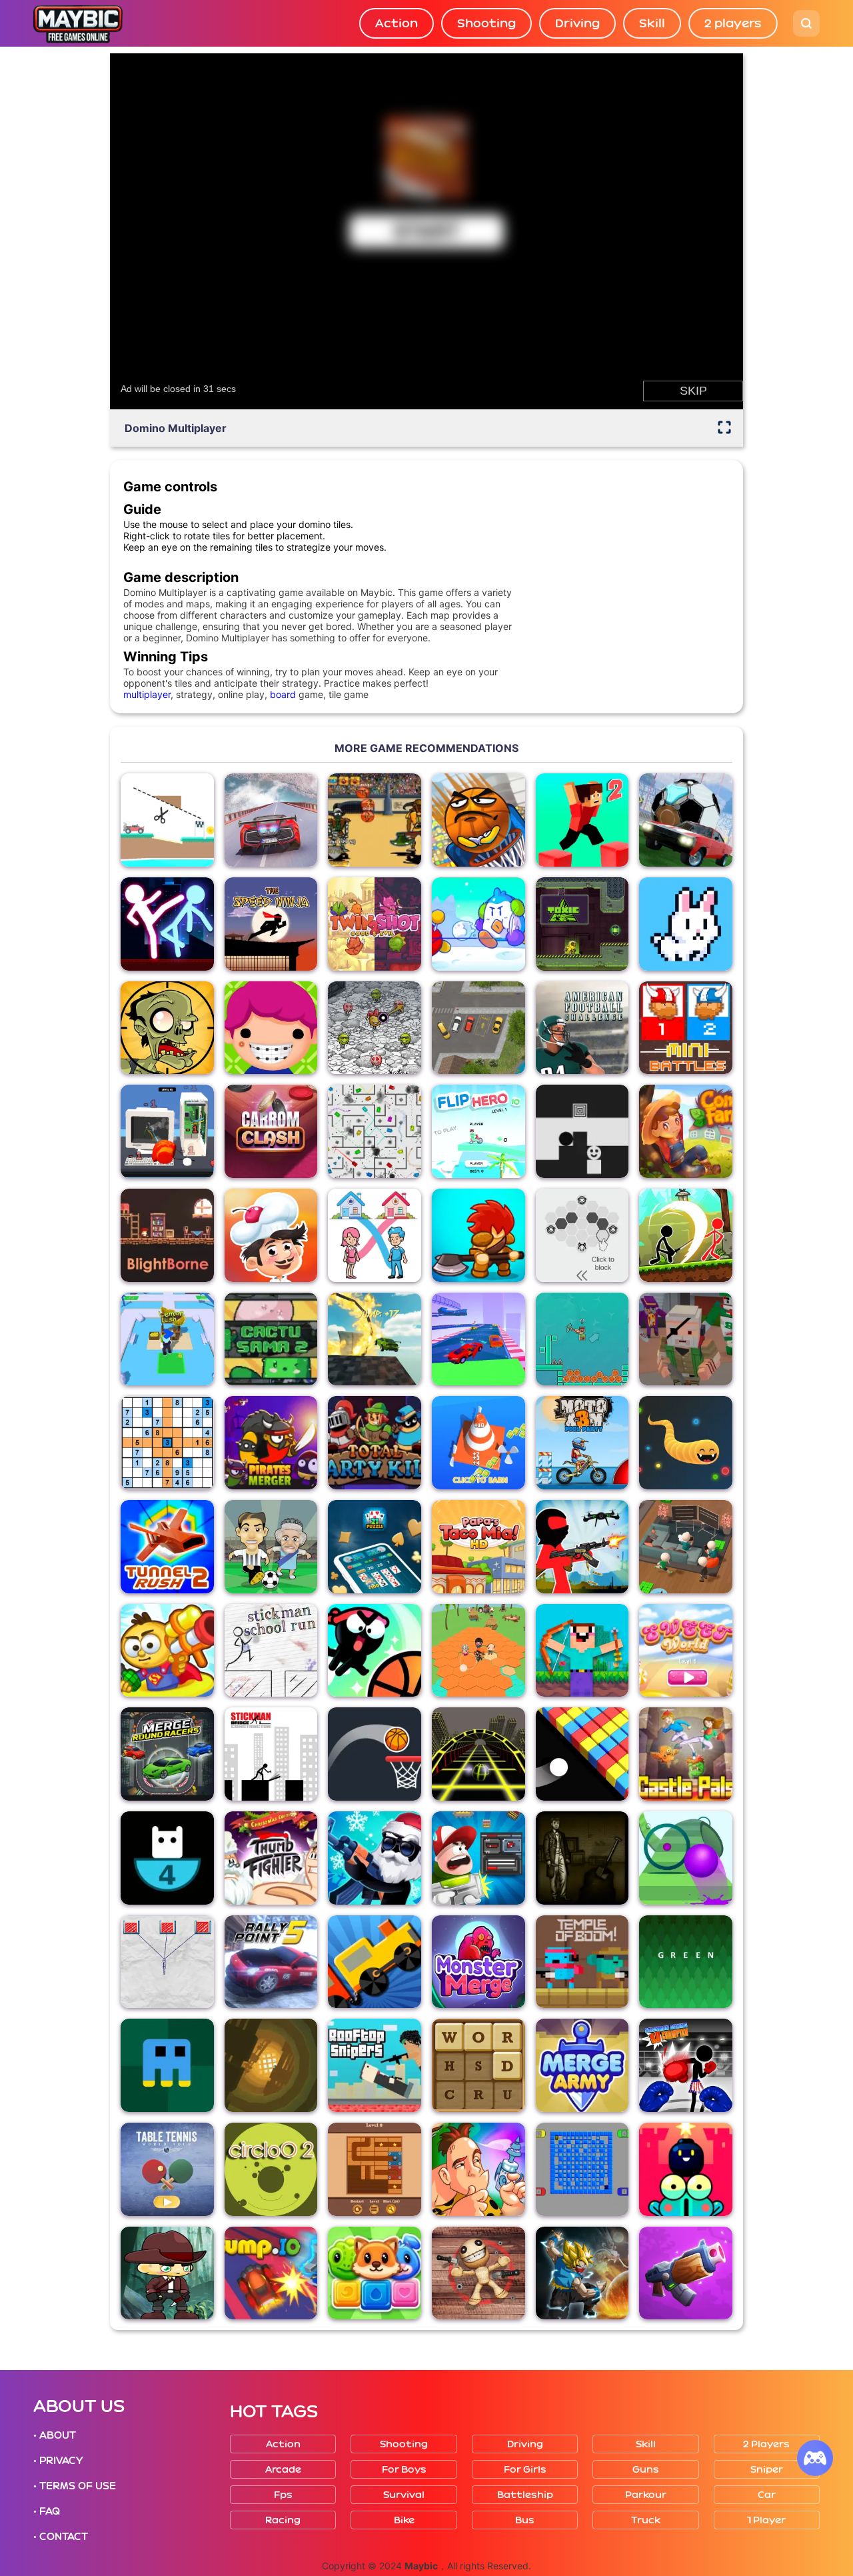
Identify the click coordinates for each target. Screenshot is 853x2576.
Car (767, 2495)
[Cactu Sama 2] (271, 1339)
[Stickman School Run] (271, 1651)
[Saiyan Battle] (582, 2273)
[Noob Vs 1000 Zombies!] (582, 1651)
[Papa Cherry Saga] (271, 1235)
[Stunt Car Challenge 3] (271, 820)
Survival (404, 2495)
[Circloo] (271, 2169)
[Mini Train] (375, 1962)
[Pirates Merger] (271, 1443)
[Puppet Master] (478, 2273)
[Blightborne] (167, 1235)
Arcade (283, 2470)
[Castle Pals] (686, 1754)
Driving (577, 23)
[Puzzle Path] (167, 820)
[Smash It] (167, 1131)
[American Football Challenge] (582, 1028)
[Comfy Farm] (686, 1131)
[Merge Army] (582, 2065)
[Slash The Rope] (167, 1962)
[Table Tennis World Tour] (167, 2169)
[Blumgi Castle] (686, 2169)
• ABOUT (55, 2435)
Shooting (486, 23)
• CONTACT (61, 2537)
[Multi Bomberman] (582, 2169)
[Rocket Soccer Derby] (686, 820)
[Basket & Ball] (478, 820)
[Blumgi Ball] (375, 1651)
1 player (766, 2520)
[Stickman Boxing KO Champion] (686, 2065)
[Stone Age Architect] (478, 2169)
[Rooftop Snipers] (375, 2065)
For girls (525, 2470)
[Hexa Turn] (582, 1235)
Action (397, 23)
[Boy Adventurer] (167, 2273)
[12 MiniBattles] (686, 1028)
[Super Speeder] (271, 2065)
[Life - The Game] (271, 1028)
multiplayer (147, 694)
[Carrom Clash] (271, 1131)
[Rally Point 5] (271, 1962)
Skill (652, 23)
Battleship (525, 2495)
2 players (733, 23)
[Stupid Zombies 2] (167, 1028)
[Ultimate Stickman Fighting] (167, 924)
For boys (404, 2470)
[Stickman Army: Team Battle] (582, 1547)
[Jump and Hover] (167, 2065)
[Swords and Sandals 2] (375, 820)
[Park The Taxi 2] (478, 1028)
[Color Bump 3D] (582, 1754)
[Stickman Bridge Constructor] (271, 1754)
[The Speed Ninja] (271, 924)
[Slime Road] (686, 1858)
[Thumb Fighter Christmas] (271, 1858)
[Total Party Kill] (375, 1443)
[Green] (686, 1962)
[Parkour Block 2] (582, 820)
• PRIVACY (58, 2461)
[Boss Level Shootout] (478, 1858)
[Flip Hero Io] (478, 1131)
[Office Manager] (686, 1547)
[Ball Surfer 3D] (478, 1754)
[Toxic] (582, 924)
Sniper (767, 2470)
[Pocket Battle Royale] (686, 2273)
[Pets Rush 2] (375, 2273)
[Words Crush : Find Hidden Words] (478, 2065)
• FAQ (47, 2511)
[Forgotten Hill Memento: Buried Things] (582, 1858)
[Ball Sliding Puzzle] (375, 2169)
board (283, 694)
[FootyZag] (271, 1547)
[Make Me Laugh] (375, 1028)
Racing (283, 2520)
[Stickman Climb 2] (582, 1339)
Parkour (646, 2495)
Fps (283, 2495)
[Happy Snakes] (686, 1443)
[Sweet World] (686, 1651)
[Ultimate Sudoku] (167, 1443)
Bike (404, 2520)
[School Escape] (478, 1651)
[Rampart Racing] (478, 1339)
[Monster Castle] (478, 1962)
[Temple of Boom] (582, 1962)
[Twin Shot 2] (375, 924)
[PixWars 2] (686, 1339)
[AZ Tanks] (375, 1131)
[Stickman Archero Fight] (686, 1235)
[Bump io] (271, 2273)
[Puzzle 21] (375, 1547)
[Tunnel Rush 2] (167, 1547)
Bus (525, 2520)
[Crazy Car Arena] (375, 1339)
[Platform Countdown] (167, 1858)
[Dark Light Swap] (582, 1131)
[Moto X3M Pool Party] (582, 1443)
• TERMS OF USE (75, 2486)
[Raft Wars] (167, 1651)
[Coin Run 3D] (167, 1339)
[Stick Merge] (375, 1858)
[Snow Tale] (478, 924)
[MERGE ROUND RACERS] (167, 1754)
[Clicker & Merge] (478, 1443)
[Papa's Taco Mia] (478, 1547)
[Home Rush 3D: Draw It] (375, 1235)
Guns (646, 2470)
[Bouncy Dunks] (375, 1754)
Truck (646, 2520)
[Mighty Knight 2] (478, 1235)
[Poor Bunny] (686, 924)
